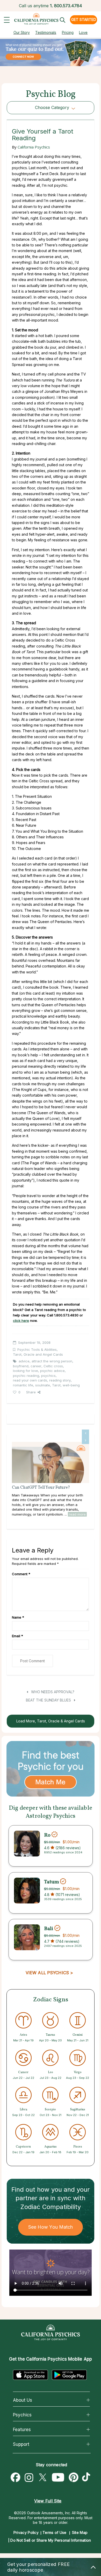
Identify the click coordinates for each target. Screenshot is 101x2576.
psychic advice (52, 1371)
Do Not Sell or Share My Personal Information (51, 2540)
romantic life (23, 1385)
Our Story (22, 32)
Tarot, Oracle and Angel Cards (38, 1354)
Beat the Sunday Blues (49, 1700)
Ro (47, 1835)
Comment (21, 1574)
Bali (49, 1929)
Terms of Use (55, 2532)
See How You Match (51, 2227)
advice (24, 1361)
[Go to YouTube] (58, 2478)
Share (31, 1392)
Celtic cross (53, 1366)
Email (17, 1636)
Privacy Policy (26, 2532)
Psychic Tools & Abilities (37, 1349)
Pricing (68, 32)
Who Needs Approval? (52, 1692)
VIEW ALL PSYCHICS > (49, 1973)
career (36, 1366)
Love (83, 32)
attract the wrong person (52, 1361)
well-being (71, 1385)
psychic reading (26, 1376)
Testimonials (46, 32)
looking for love (26, 1371)
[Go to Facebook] (16, 2478)
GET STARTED (84, 19)
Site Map (80, 2532)
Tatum (52, 1882)
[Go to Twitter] (42, 2478)
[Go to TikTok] (87, 2478)
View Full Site (48, 2501)
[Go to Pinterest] (74, 2478)
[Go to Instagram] (29, 2478)
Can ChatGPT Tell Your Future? (41, 1488)
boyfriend (21, 1366)
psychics (48, 1376)
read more (77, 1514)
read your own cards (30, 1380)
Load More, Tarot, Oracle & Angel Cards (51, 1721)
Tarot (56, 1385)
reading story (60, 1380)
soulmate (43, 1385)
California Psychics (34, 147)
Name (18, 1617)
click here (21, 1321)
